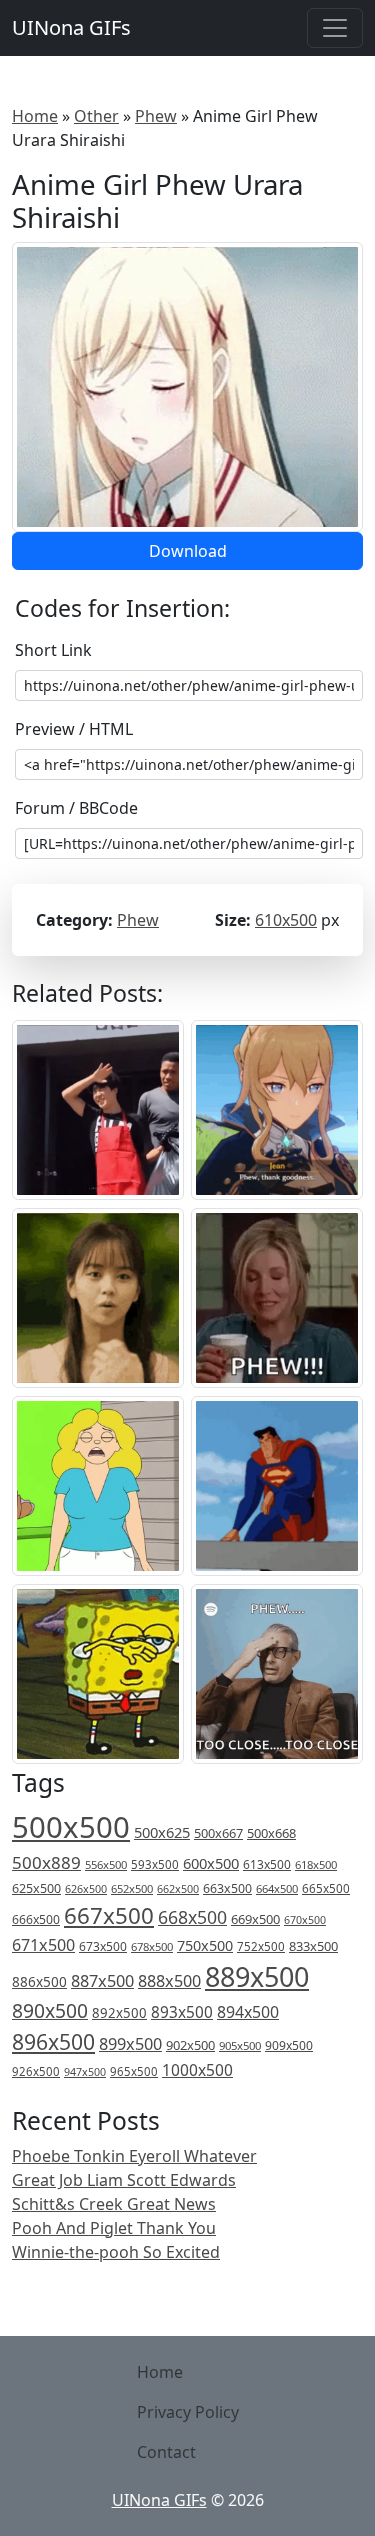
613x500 (267, 1864)
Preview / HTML (74, 729)
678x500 (152, 1946)
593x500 (155, 1864)
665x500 (326, 1888)
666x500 (36, 1919)
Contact (166, 2452)
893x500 (182, 2012)
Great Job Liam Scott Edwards (124, 2180)
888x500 (169, 1981)
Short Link (53, 650)
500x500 (71, 1827)
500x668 (271, 1833)
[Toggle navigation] (335, 28)
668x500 (192, 1917)
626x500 (86, 1888)
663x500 (227, 1888)
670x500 (305, 1920)
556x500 (106, 1864)
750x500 (205, 1945)
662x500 (178, 1888)
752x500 (261, 1946)
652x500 (132, 1888)
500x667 (218, 1833)
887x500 (102, 1981)
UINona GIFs (71, 27)
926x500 (36, 2071)
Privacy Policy (188, 2412)
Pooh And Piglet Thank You (114, 2228)
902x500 (190, 2045)
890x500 (50, 2010)
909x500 (289, 2045)
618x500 (316, 1864)
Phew (156, 116)
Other (96, 116)
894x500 (248, 2012)
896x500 (53, 2041)
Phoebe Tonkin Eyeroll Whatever (134, 2156)
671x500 (43, 1945)
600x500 (211, 1863)
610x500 (286, 920)
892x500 (119, 2013)
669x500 (255, 1919)
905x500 (240, 2045)
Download (188, 551)
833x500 (313, 1946)
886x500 (39, 1981)
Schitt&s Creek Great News (114, 2204)
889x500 (257, 1976)
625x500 (36, 1888)
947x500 (85, 2072)
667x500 (109, 1915)
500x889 (46, 1862)
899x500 (130, 2044)
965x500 (134, 2071)
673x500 (103, 1946)
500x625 (162, 1832)
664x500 (277, 1888)
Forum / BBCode (76, 808)
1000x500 (197, 2070)
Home (35, 116)
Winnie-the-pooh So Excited (116, 2252)
